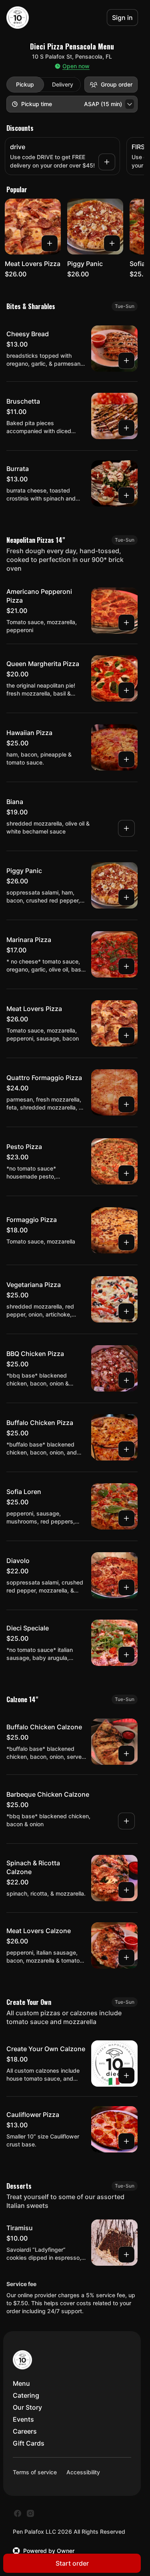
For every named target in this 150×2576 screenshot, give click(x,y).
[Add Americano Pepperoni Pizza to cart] (126, 623)
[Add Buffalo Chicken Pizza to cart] (126, 1449)
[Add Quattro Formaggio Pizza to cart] (126, 1104)
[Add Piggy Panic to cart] (112, 243)
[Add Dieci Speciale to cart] (126, 1655)
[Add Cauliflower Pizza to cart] (126, 2141)
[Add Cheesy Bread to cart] (126, 361)
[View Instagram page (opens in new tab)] (30, 2513)
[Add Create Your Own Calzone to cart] (126, 2075)
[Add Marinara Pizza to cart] (126, 966)
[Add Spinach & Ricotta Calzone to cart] (126, 1890)
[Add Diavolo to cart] (126, 1587)
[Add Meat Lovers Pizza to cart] (50, 243)
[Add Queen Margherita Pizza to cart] (126, 690)
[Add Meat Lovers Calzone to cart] (126, 1957)
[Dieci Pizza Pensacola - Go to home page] (18, 18)
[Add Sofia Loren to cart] (126, 1518)
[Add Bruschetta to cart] (126, 428)
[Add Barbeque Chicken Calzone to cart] (126, 1821)
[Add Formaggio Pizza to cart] (126, 1242)
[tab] (25, 85)
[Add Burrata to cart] (126, 495)
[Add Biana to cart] (126, 828)
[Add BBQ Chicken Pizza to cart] (126, 1380)
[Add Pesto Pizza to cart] (126, 1173)
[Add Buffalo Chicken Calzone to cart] (126, 1754)
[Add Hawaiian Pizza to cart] (126, 759)
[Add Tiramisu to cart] (126, 2255)
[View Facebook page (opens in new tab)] (18, 2513)
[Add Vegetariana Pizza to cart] (126, 1311)
